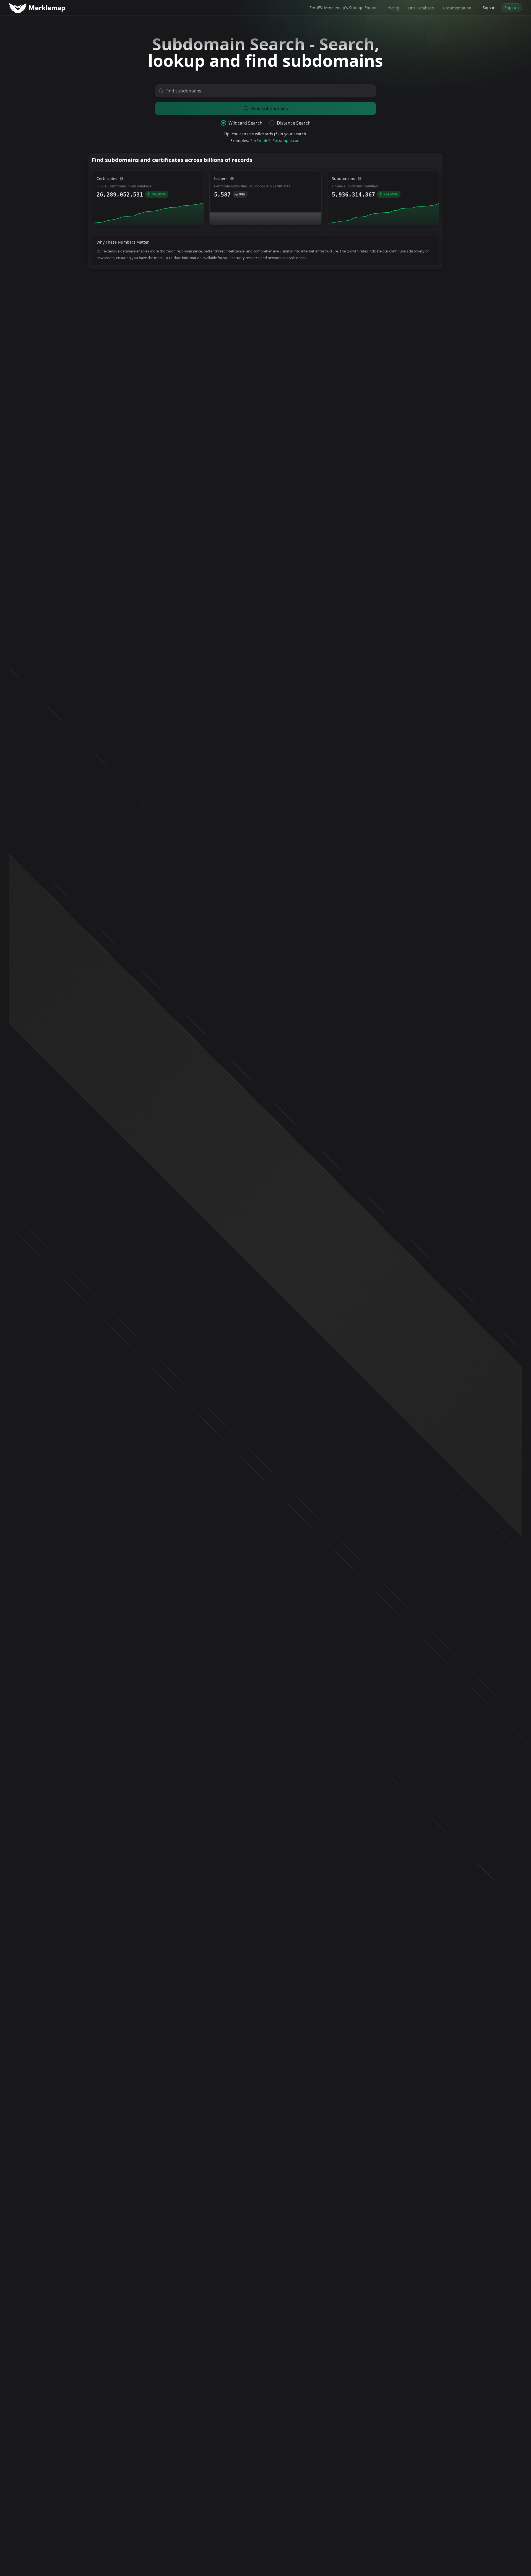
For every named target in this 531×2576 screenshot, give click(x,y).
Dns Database (421, 8)
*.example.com (287, 140)
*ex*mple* (260, 140)
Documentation (457, 8)
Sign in (489, 8)
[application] (148, 213)
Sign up (512, 8)
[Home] (38, 8)
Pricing (393, 8)
